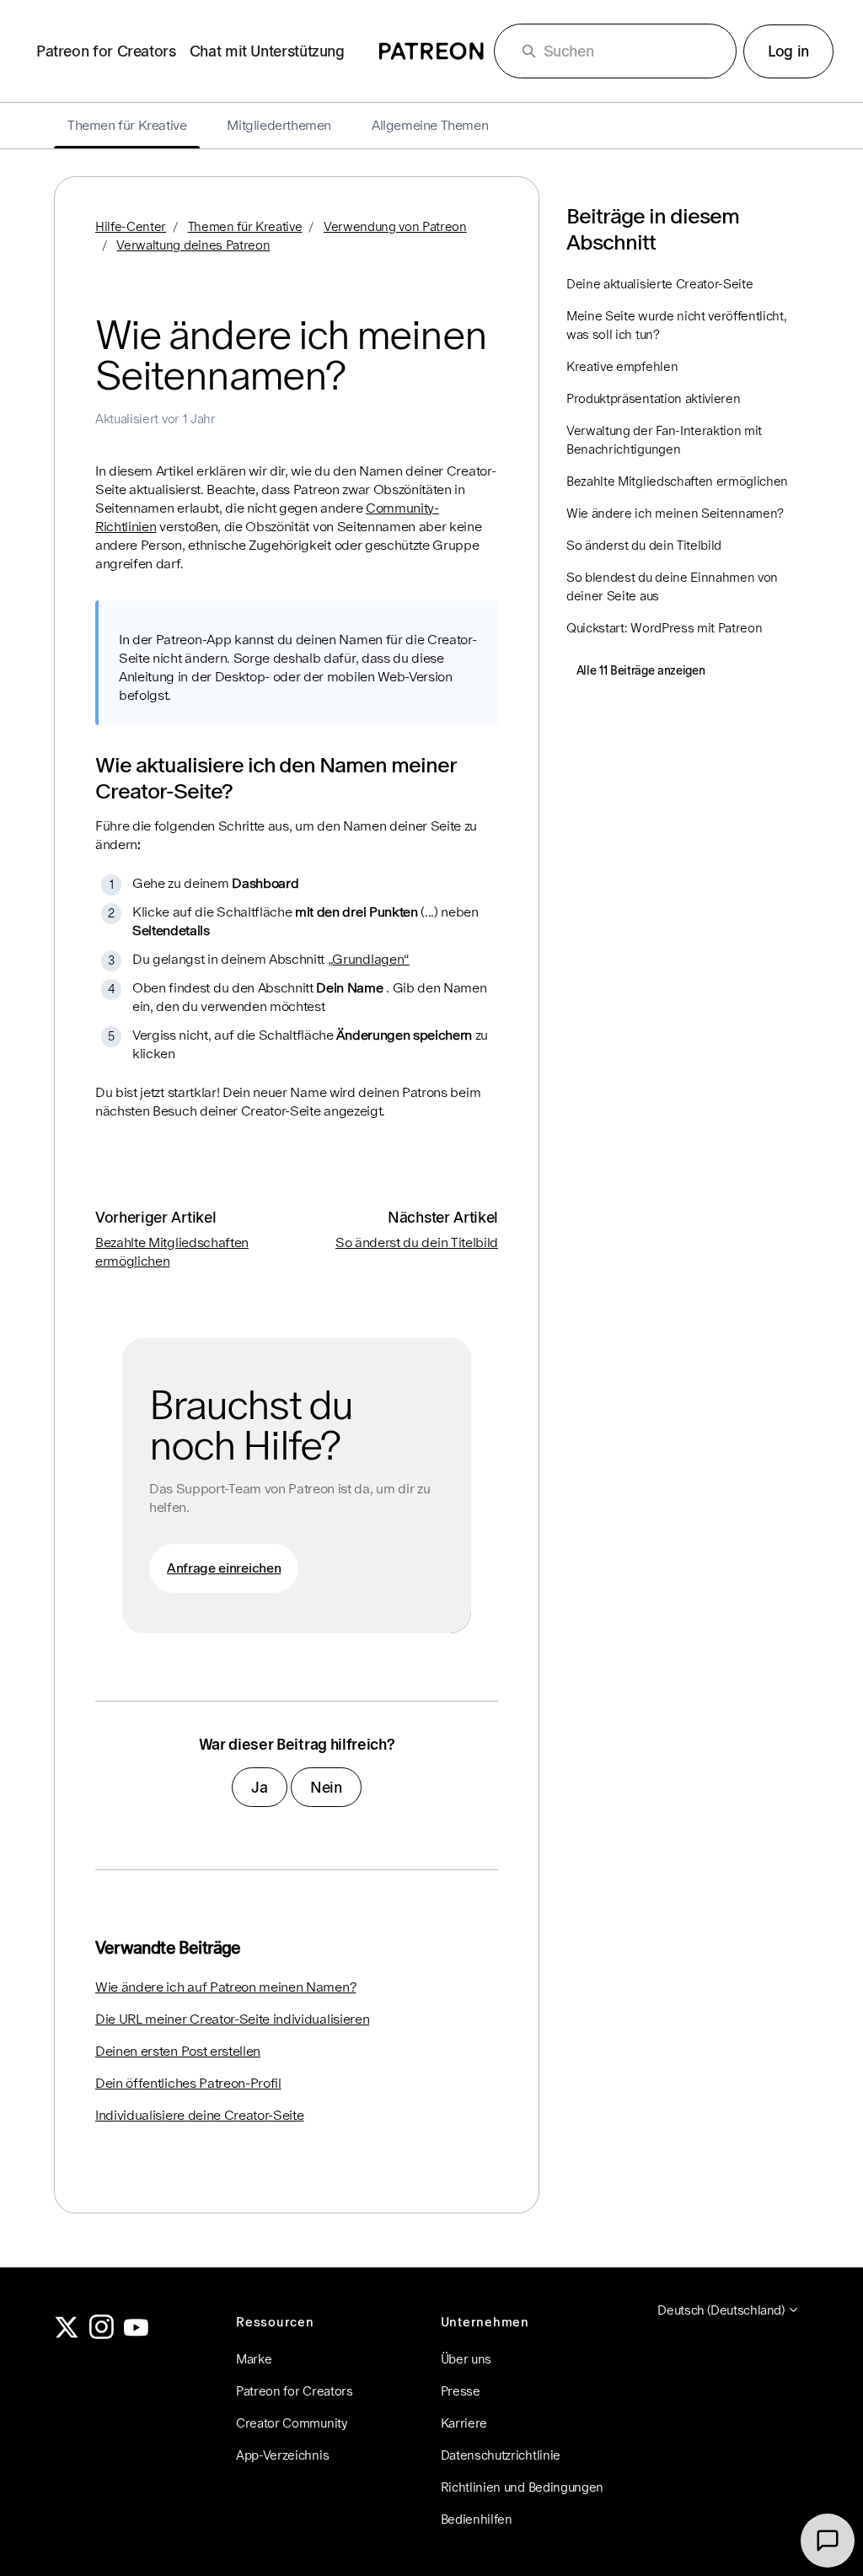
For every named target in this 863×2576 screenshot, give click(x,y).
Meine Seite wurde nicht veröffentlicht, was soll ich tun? (677, 325)
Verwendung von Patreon (395, 226)
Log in (788, 51)
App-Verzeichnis (282, 2455)
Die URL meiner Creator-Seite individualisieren (232, 2019)
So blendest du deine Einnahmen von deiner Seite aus (672, 586)
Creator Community (292, 2423)
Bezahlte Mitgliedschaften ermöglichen (677, 481)
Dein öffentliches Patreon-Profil (188, 2083)
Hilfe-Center (131, 226)
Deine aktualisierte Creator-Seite (659, 284)
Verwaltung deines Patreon (193, 245)
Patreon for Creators (106, 51)
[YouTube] (137, 2334)
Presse (461, 2391)
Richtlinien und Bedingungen (522, 2487)
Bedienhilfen (477, 2519)
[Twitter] (67, 2334)
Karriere (464, 2423)
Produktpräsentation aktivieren (653, 398)
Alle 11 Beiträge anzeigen (641, 670)
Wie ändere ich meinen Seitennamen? (675, 513)
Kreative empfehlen (622, 366)
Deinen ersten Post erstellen (178, 2051)
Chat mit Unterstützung (267, 51)
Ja (259, 1787)
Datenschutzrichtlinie (501, 2455)
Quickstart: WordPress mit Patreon (664, 628)
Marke (254, 2359)
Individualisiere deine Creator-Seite (199, 2115)
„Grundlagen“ (369, 959)
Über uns (466, 2359)
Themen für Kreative (245, 226)
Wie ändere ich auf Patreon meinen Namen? (225, 1987)
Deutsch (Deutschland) (722, 2310)
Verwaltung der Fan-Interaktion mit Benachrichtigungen (664, 440)
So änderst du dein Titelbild (417, 1242)
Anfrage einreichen (224, 1568)
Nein (326, 1787)
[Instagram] (102, 2334)
